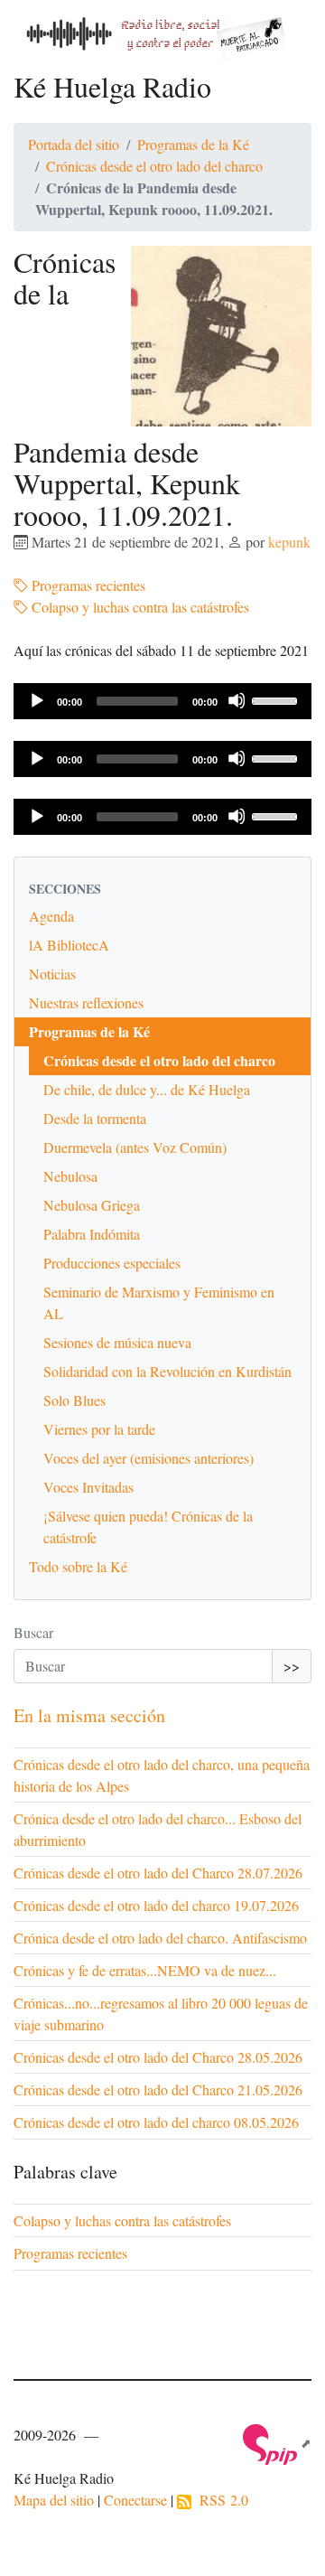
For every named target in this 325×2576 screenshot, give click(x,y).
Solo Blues (74, 1400)
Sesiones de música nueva (117, 1342)
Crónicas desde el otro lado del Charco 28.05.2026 (158, 2057)
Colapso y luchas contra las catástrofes (139, 607)
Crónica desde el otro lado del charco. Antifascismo (160, 1938)
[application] (162, 701)
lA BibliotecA (69, 945)
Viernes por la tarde (99, 1429)
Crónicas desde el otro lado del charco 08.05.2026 (156, 2122)
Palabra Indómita (92, 1234)
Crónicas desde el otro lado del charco (154, 166)
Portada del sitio (74, 144)
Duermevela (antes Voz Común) (135, 1147)
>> (292, 1666)
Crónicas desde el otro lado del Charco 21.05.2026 (158, 2089)
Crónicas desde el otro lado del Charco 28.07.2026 (158, 1873)
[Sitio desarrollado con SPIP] (277, 2443)
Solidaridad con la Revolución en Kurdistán (167, 1371)
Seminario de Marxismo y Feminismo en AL (159, 1302)
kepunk (289, 542)
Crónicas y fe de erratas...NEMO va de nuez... (145, 1970)
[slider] (277, 699)
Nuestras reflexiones (86, 1002)
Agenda (51, 916)
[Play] (36, 700)
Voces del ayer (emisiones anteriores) (149, 1458)
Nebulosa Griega (92, 1205)
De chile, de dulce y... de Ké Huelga (147, 1089)
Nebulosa (70, 1176)
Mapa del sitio (54, 2500)
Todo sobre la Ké (78, 1566)
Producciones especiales (112, 1263)
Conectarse (135, 2500)
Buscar (33, 1632)
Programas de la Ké (193, 144)
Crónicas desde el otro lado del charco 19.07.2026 (156, 1905)
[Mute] (237, 700)
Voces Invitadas (88, 1487)
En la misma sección (89, 1715)
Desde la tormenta (95, 1118)
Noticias (52, 974)
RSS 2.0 (220, 2500)
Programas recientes (87, 585)
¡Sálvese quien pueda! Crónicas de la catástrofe (148, 1527)
